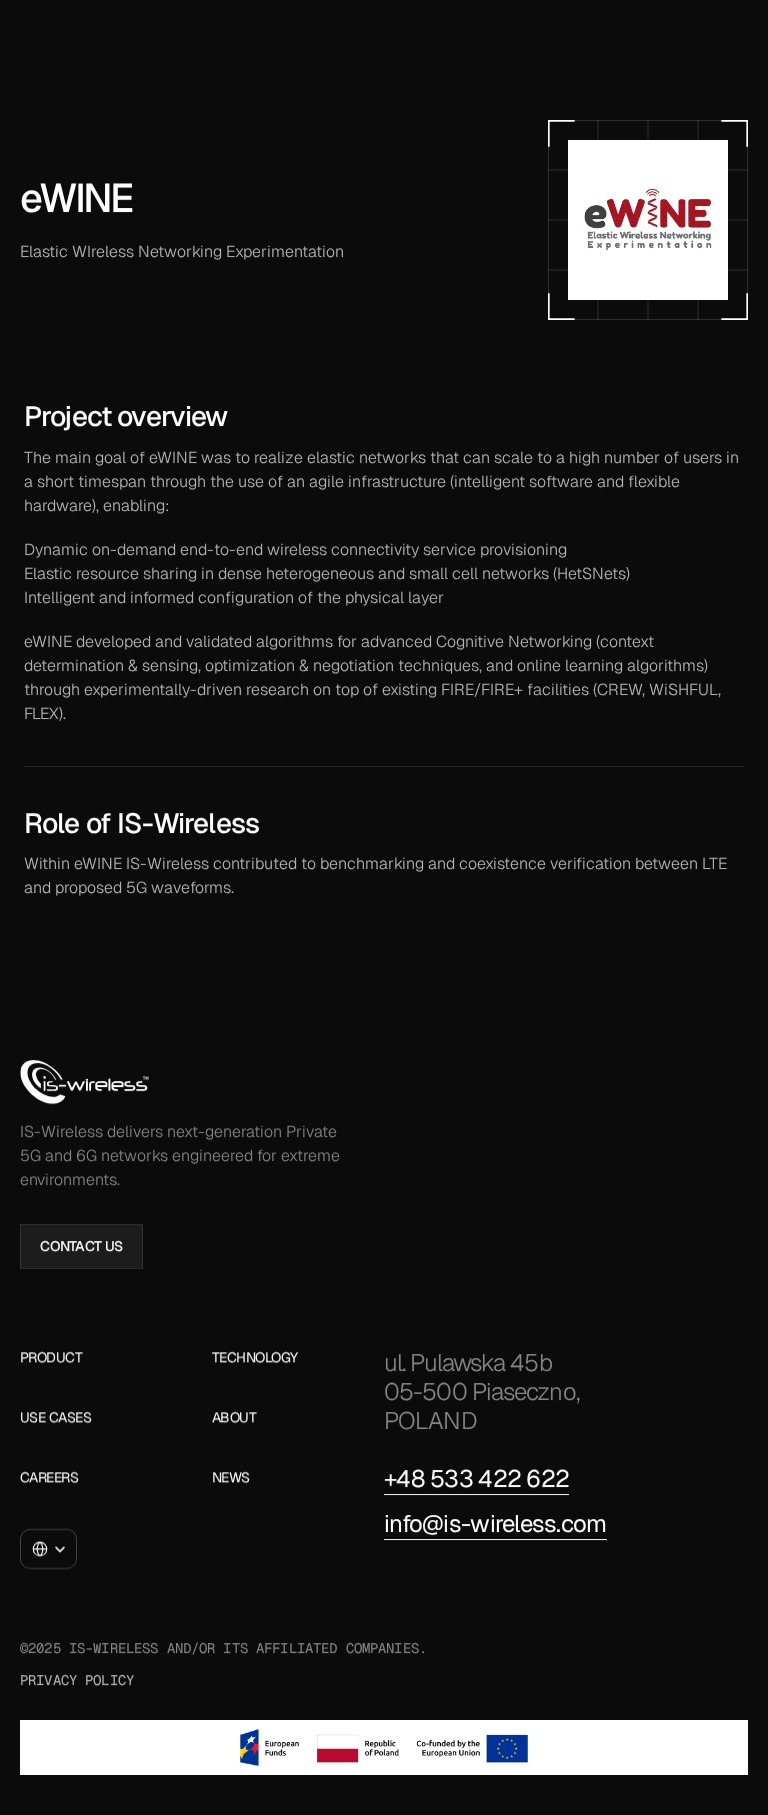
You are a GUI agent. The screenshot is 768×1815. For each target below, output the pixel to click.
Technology (255, 1357)
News (231, 1477)
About (234, 1417)
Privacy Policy (77, 1679)
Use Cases (55, 1417)
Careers (49, 1477)
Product (51, 1357)
